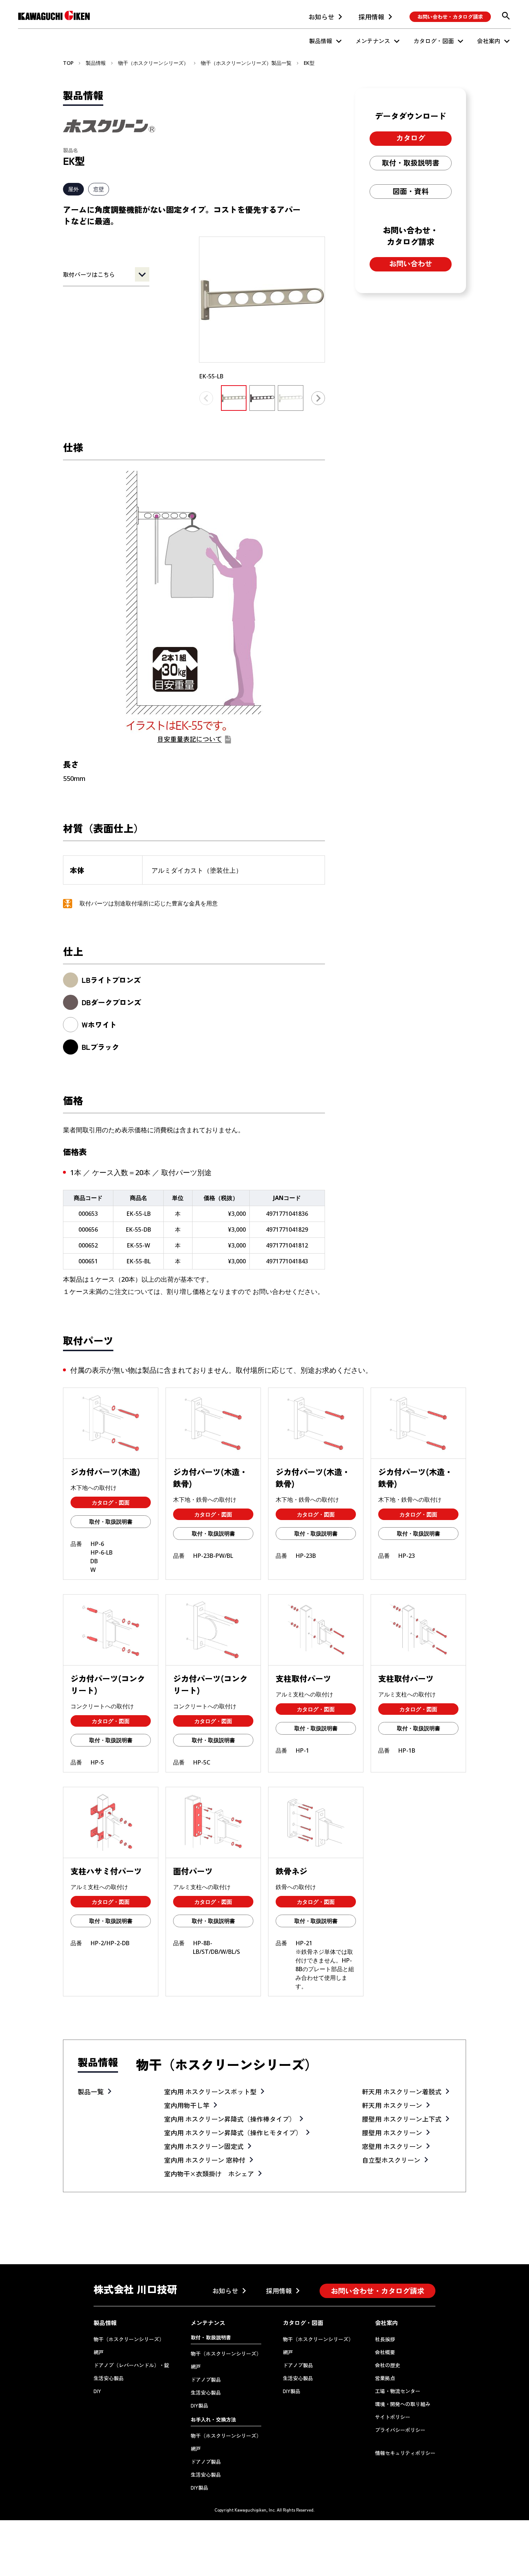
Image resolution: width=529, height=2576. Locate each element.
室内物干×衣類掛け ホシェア (209, 2173)
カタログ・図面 (434, 41)
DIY (97, 2391)
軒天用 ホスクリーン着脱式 (402, 2091)
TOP (68, 63)
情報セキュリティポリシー (405, 2453)
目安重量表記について (190, 739)
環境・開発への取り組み (403, 2404)
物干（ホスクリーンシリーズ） (153, 63)
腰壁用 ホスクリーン (392, 2132)
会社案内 (489, 41)
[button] (318, 398)
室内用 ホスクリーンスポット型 (210, 2091)
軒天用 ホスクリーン (392, 2105)
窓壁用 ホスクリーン (392, 2146)
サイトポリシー (393, 2417)
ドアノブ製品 (206, 2379)
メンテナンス (373, 41)
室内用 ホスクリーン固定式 (204, 2146)
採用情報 (371, 17)
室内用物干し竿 (187, 2105)
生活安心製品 (109, 2378)
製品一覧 (91, 2091)
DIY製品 (200, 2405)
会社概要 (385, 2352)
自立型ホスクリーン (391, 2160)
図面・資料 (411, 191)
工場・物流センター (398, 2391)
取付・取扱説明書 (411, 163)
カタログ (411, 138)
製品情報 (321, 41)
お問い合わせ (411, 263)
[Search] (506, 16)
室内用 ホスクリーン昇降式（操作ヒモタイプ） (233, 2132)
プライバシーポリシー (400, 2430)
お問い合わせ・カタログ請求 (450, 17)
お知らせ (321, 17)
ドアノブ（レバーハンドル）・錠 (131, 2365)
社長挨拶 (385, 2339)
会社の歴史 (388, 2365)
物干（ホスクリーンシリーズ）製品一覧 (246, 63)
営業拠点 (385, 2378)
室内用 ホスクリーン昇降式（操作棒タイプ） (230, 2119)
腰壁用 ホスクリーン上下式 (402, 2119)
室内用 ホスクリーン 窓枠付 (205, 2160)
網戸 (99, 2352)
